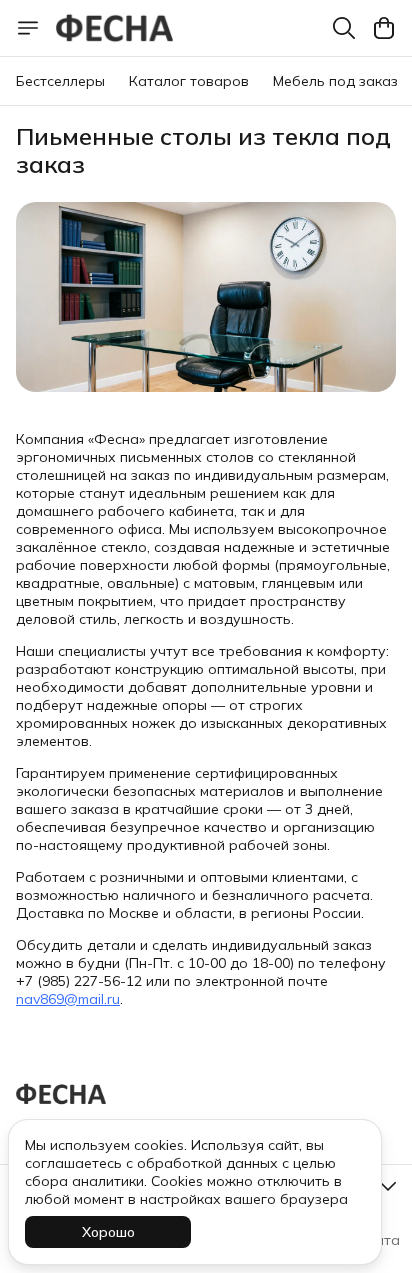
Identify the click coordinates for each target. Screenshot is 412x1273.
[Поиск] (344, 28)
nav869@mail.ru (68, 999)
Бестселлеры (60, 81)
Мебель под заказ (335, 81)
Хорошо (108, 1232)
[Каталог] (28, 28)
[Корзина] (384, 28)
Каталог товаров (189, 81)
